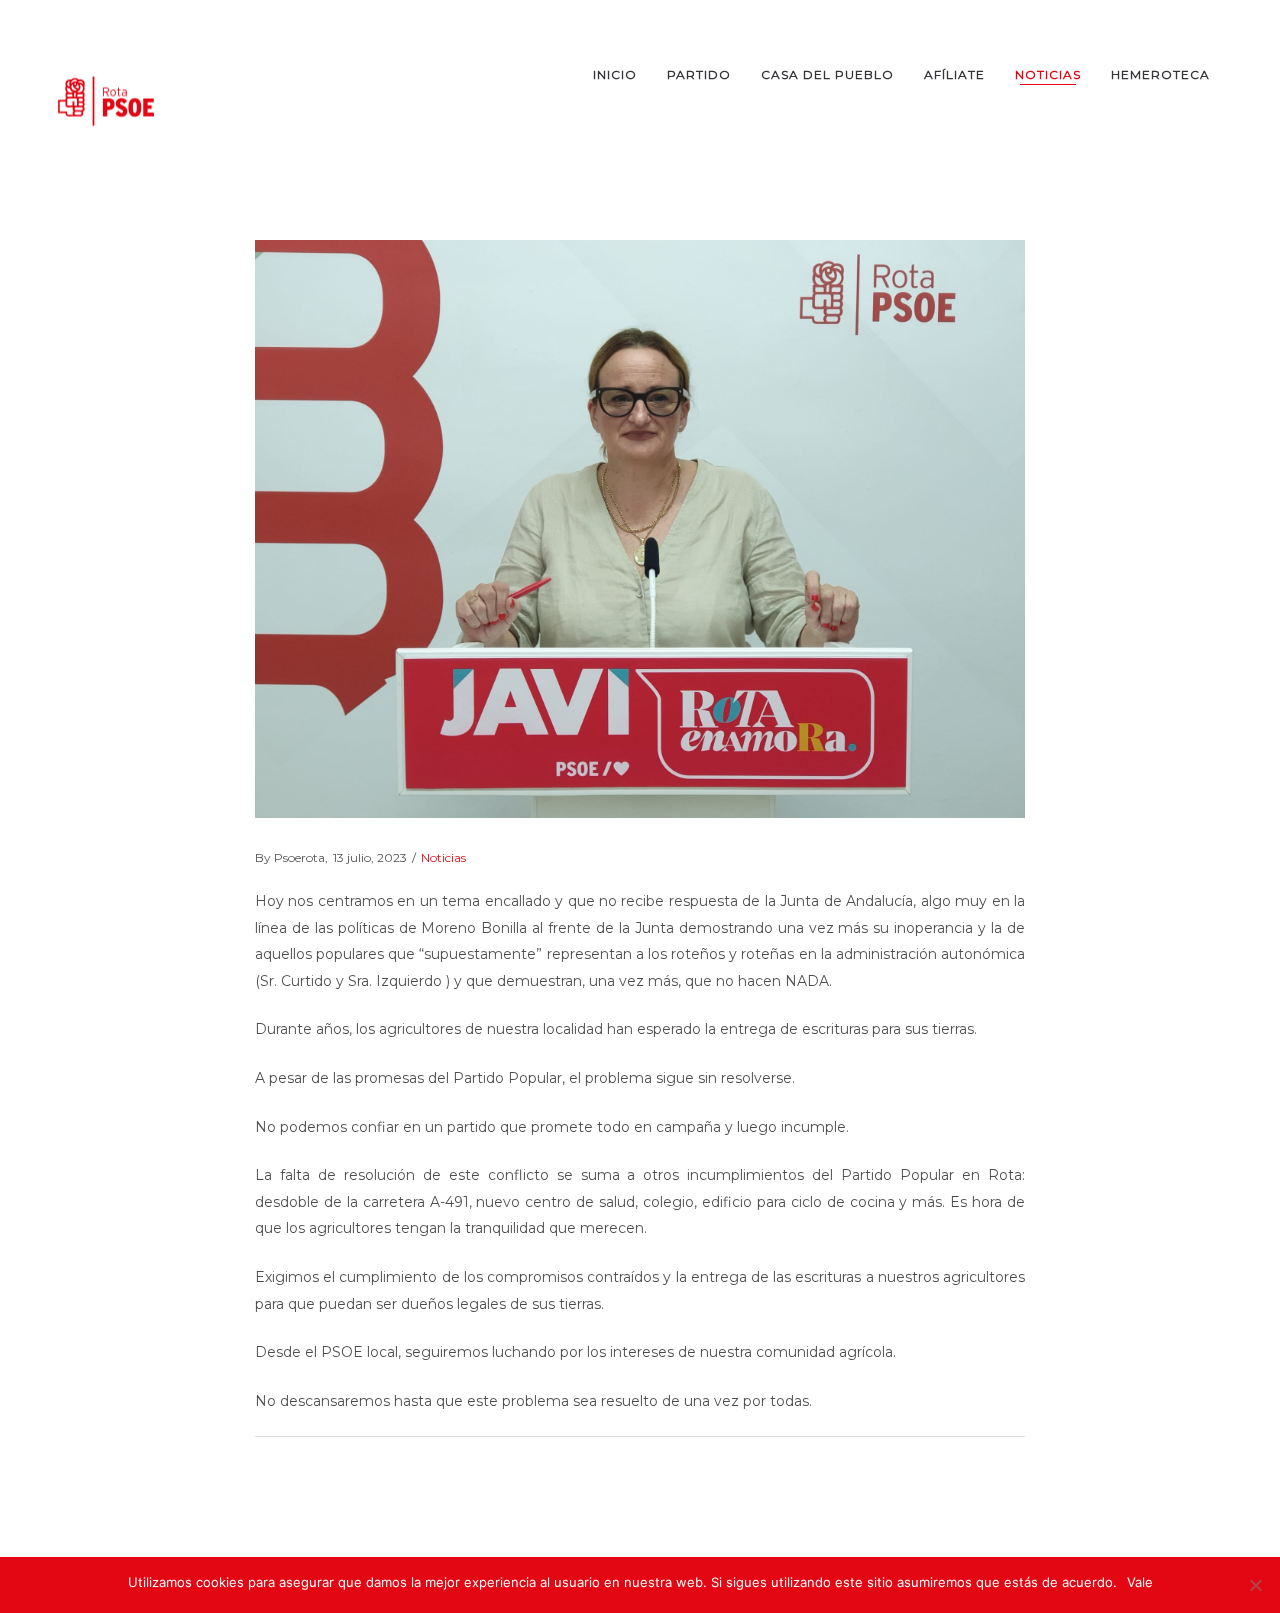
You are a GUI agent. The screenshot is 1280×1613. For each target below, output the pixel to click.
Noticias (443, 857)
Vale (1140, 1582)
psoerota (290, 857)
